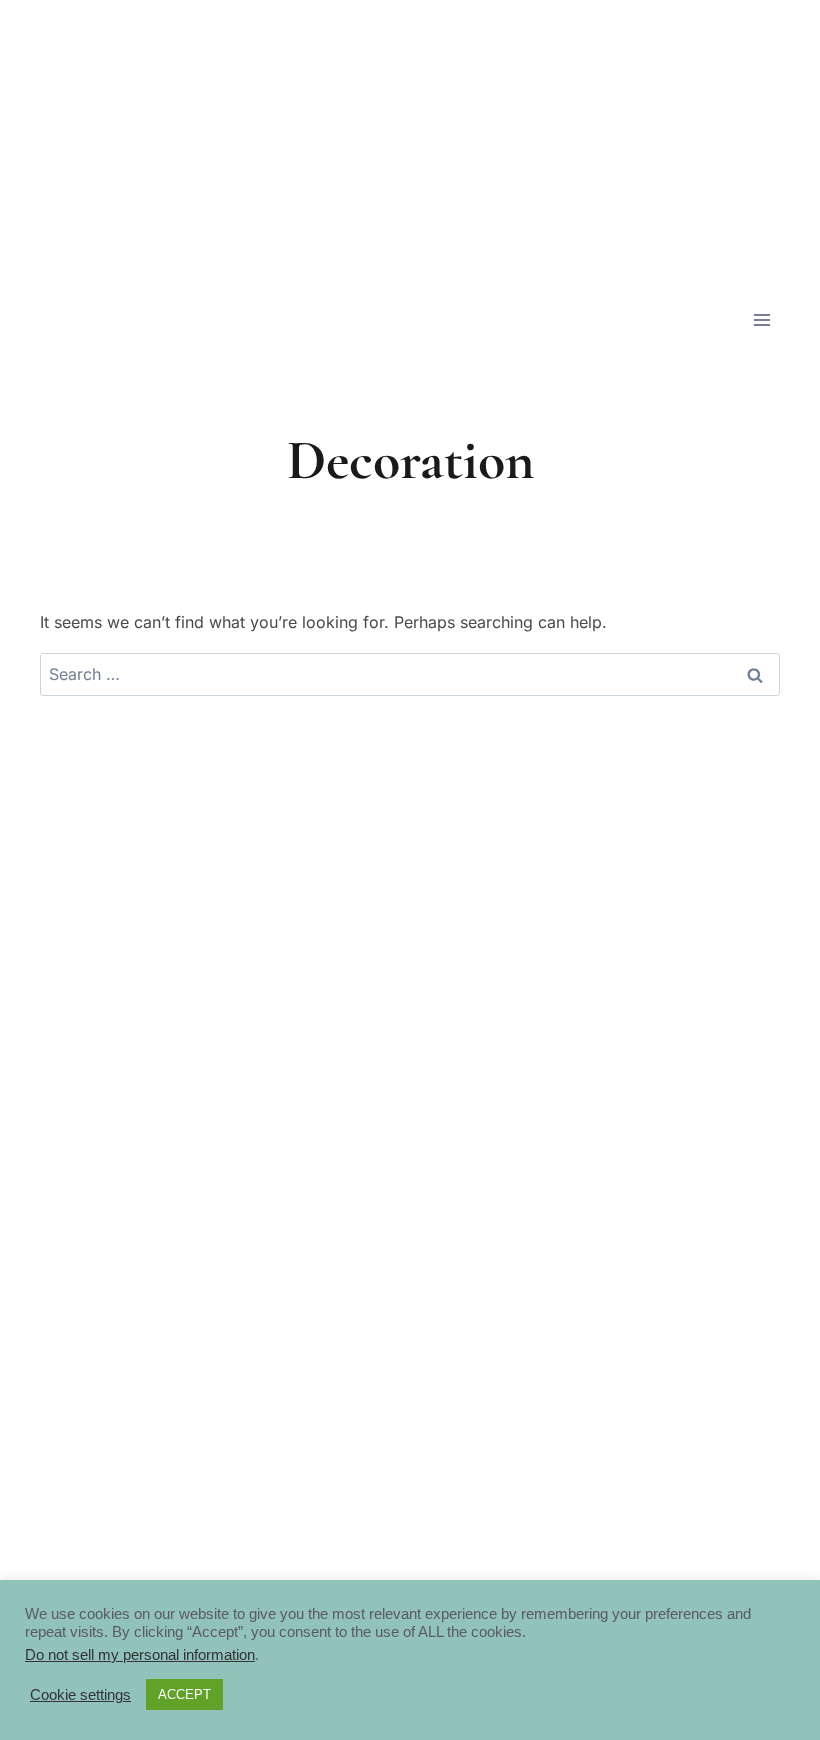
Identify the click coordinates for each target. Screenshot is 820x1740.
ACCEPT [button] (184, 1694)
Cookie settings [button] (80, 1695)
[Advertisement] (410, 140)
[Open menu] (761, 319)
